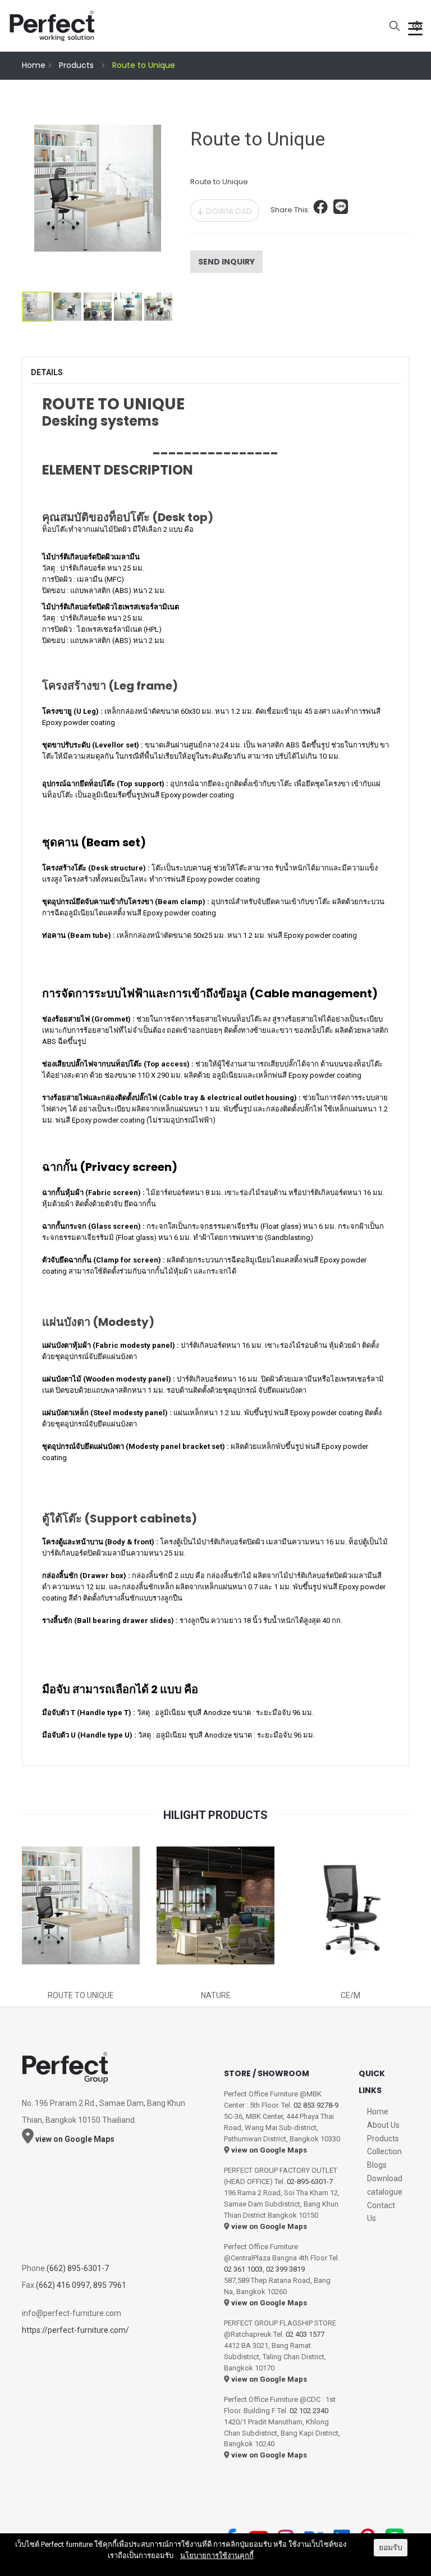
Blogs (377, 2165)
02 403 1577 (305, 2334)
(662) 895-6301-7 (78, 2268)
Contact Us (381, 2212)
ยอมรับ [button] (391, 2547)
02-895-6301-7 (310, 2181)
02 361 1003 (243, 2269)
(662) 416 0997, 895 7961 (81, 2285)
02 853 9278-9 (316, 2105)
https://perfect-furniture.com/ (75, 2330)
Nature (216, 1995)
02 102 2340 (309, 2411)
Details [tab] (47, 372)
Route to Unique (81, 1995)
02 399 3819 (285, 2269)
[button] (321, 210)
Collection (384, 2151)
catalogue (385, 2192)
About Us (383, 2125)
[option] (98, 202)
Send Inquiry (226, 262)
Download (228, 211)
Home (34, 65)
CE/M (350, 1995)
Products (76, 65)
